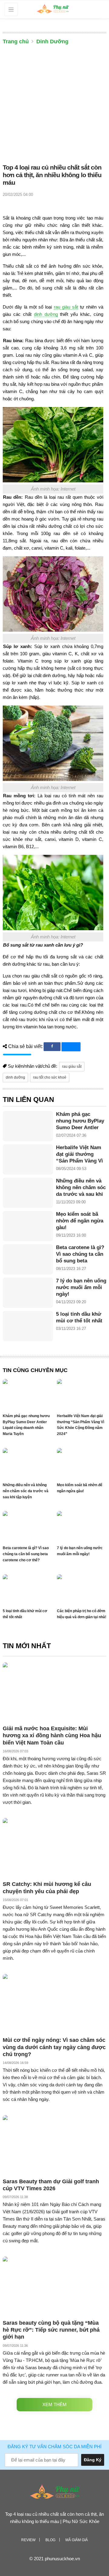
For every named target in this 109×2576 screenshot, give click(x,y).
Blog (50, 2540)
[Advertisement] (54, 106)
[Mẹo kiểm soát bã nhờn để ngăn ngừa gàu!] (28, 1226)
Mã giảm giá (77, 2540)
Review (28, 2540)
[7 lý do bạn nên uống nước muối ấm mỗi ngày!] (28, 1293)
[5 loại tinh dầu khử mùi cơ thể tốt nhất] (28, 1326)
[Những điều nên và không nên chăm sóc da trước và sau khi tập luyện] (28, 1193)
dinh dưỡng (46, 314)
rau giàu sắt (66, 307)
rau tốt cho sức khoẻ (50, 1077)
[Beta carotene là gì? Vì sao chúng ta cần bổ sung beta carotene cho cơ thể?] (28, 1259)
